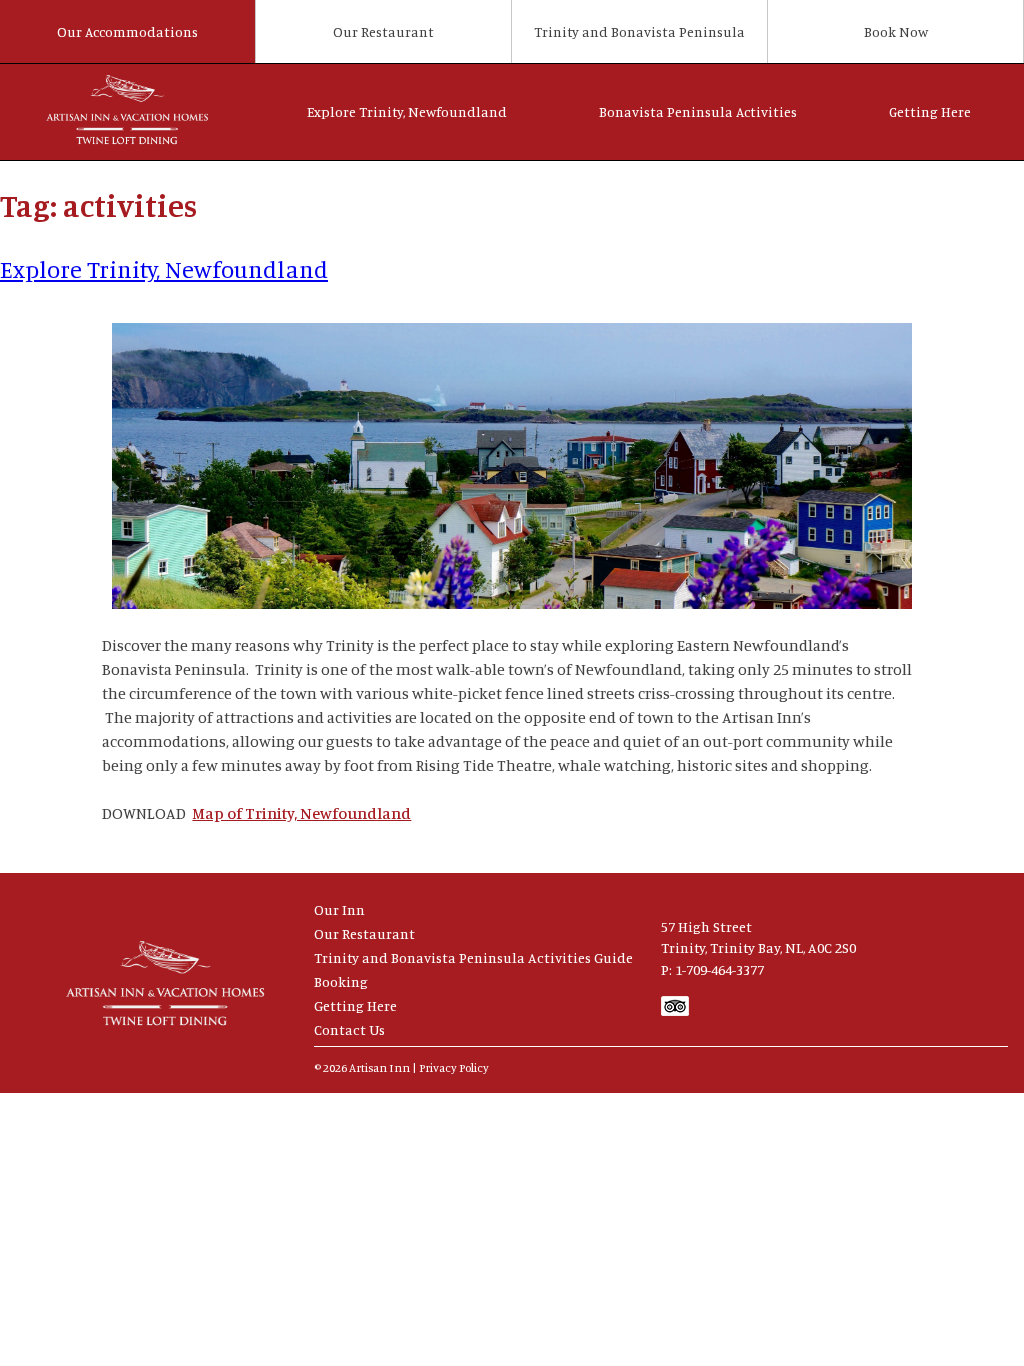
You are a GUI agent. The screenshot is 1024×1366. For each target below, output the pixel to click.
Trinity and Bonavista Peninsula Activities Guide (473, 957)
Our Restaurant (383, 31)
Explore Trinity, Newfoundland (407, 111)
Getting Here (930, 111)
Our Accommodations (127, 31)
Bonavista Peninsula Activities (698, 111)
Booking (341, 981)
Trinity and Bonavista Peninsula (639, 31)
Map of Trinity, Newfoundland (301, 813)
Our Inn (339, 909)
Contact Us (349, 1029)
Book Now (896, 31)
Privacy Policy (454, 1067)
